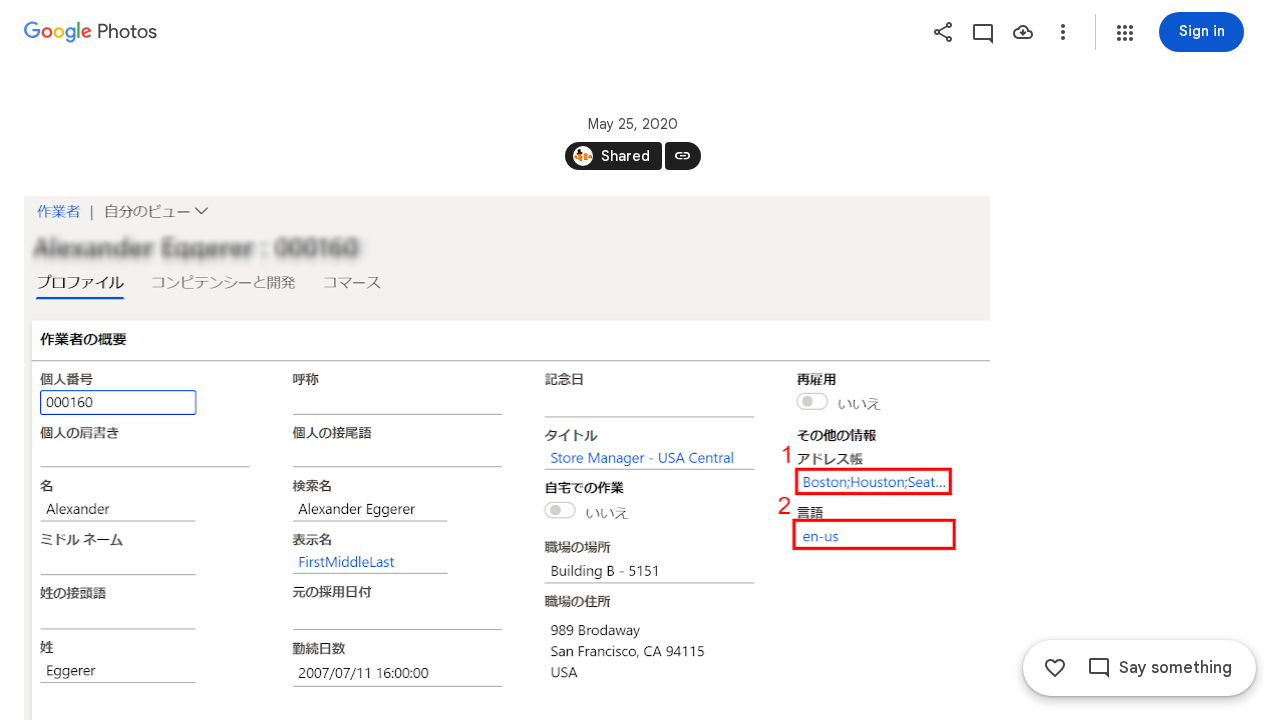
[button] (1125, 33)
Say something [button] (1175, 668)
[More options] (1063, 32)
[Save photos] (1023, 32)
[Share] (943, 32)
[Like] (1055, 668)
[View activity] (983, 32)
